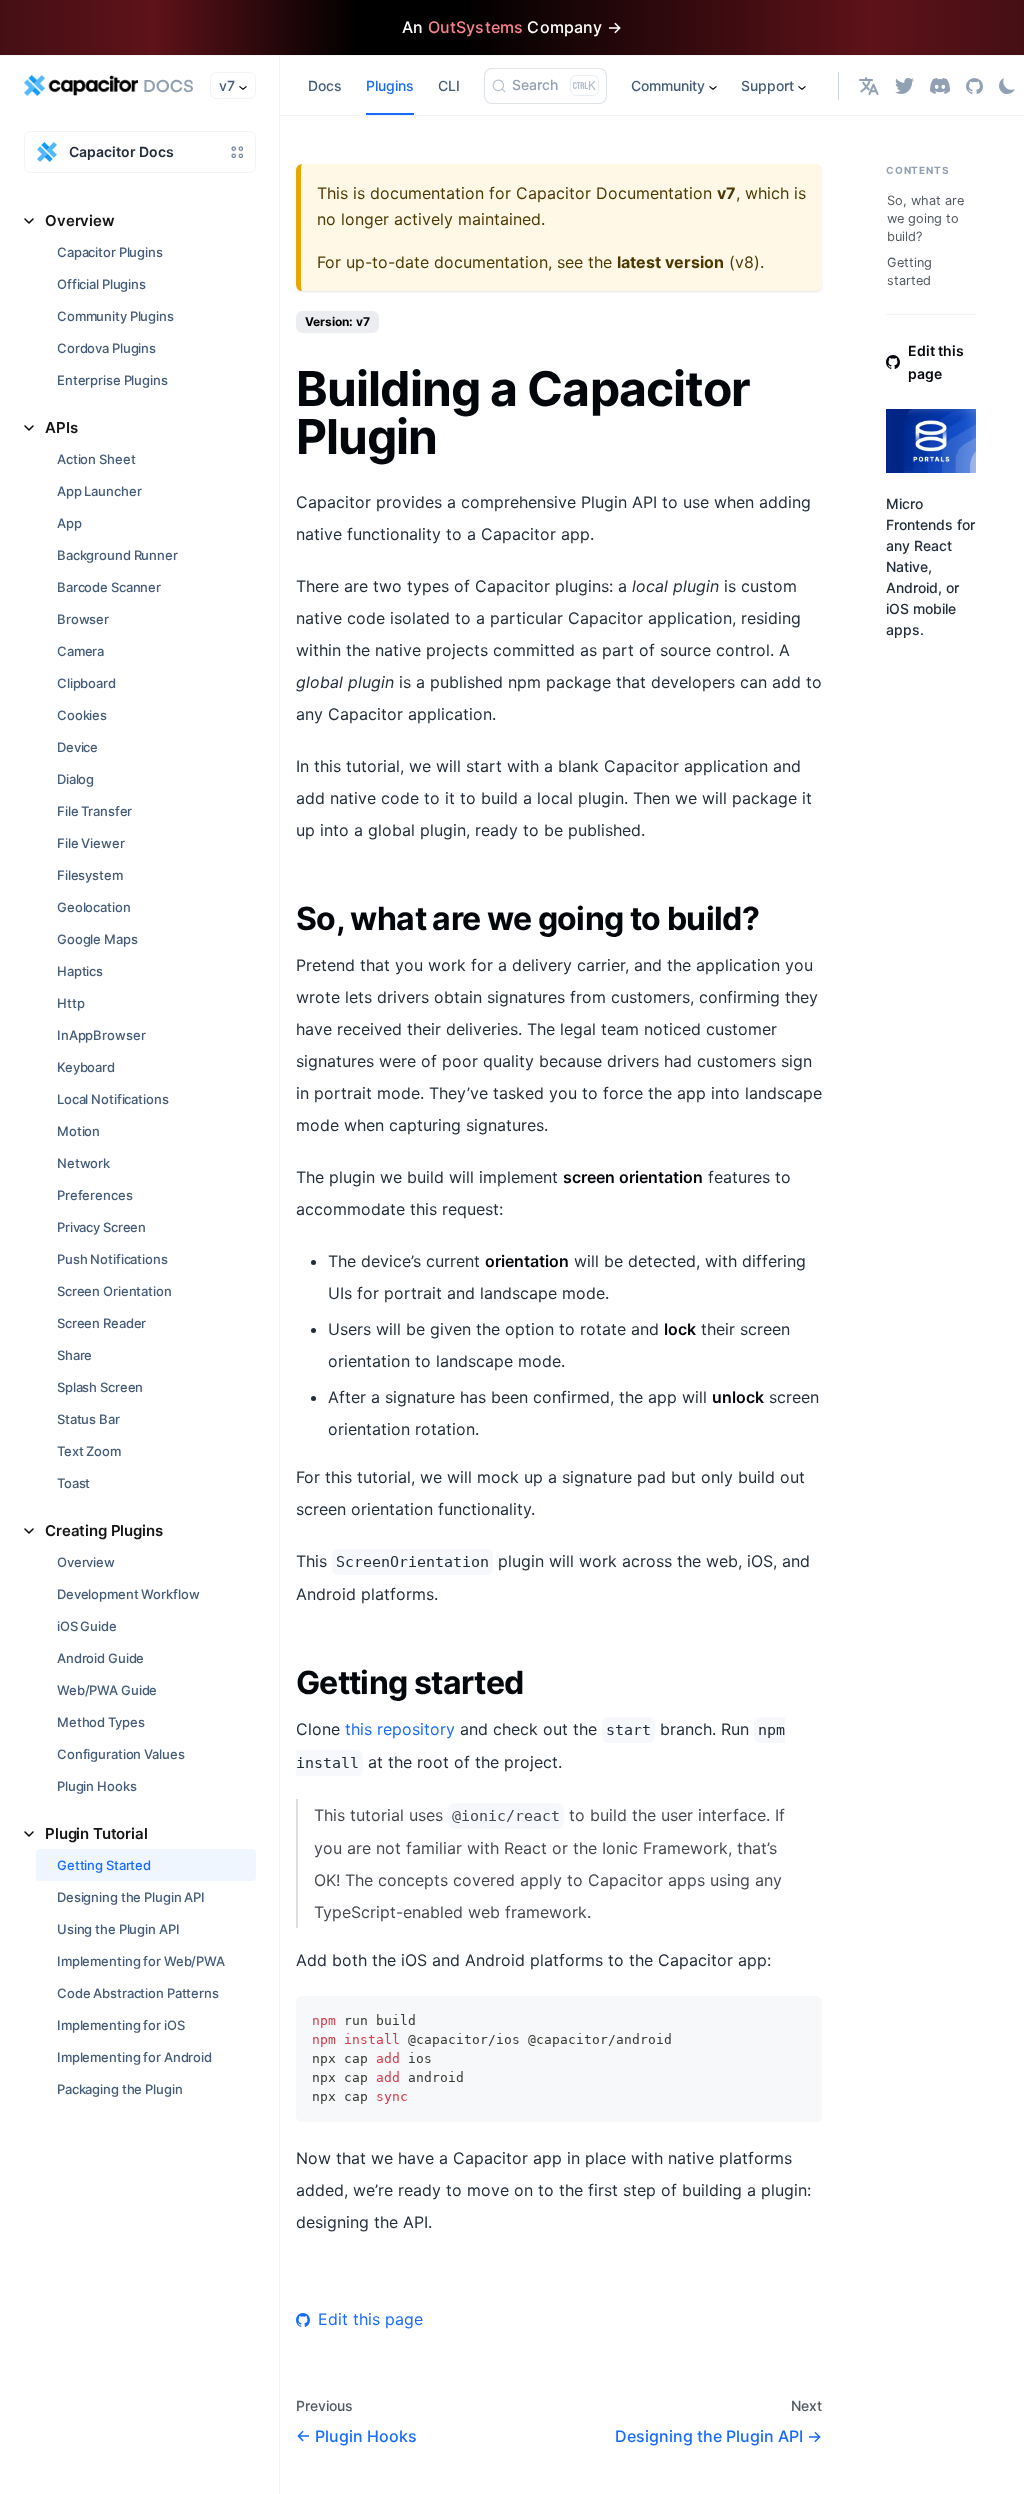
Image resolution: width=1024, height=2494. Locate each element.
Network (83, 1163)
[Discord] (940, 85)
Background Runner (117, 555)
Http (70, 1003)
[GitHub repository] (974, 85)
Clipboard (86, 683)
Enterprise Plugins (112, 380)
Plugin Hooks (96, 1786)
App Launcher (99, 491)
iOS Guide (87, 1626)
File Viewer (91, 843)
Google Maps (97, 939)
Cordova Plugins (106, 348)
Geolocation (94, 907)
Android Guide (100, 1658)
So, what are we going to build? (925, 218)
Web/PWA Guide (107, 1690)
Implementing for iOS (120, 2025)
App (69, 523)
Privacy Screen (101, 1227)
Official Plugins (101, 284)
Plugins (390, 85)
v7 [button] (227, 85)
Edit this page (370, 2319)
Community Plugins (115, 316)
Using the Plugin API (118, 1929)
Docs (325, 85)
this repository (400, 1729)
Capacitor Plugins (110, 252)
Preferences (95, 1195)
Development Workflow (128, 1594)
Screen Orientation (114, 1291)
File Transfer (94, 811)
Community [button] (668, 85)
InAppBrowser (101, 1035)
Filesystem (90, 875)
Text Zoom (89, 1451)
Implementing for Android (134, 2057)
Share (74, 1355)
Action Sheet (96, 459)
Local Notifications (113, 1099)
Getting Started (104, 1865)
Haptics (80, 971)
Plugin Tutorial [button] (96, 1833)
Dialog (75, 779)
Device (77, 747)
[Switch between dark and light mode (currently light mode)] (1007, 86)
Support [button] (767, 85)
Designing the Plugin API (131, 1897)
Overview (86, 1562)
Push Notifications (112, 1259)
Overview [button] (80, 220)
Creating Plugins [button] (104, 1530)
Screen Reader (101, 1323)
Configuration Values (120, 1754)
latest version (670, 262)
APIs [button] (61, 427)
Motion (78, 1131)
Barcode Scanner (109, 587)
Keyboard (86, 1067)
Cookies (82, 715)
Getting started (909, 271)
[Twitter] (904, 85)
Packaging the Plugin (119, 2089)
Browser (83, 619)
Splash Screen (100, 1387)
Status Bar (88, 1419)
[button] (869, 85)
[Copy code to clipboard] (797, 2020)
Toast (73, 1483)
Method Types (100, 1722)
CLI (449, 85)
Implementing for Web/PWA (141, 1961)
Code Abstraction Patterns (138, 1993)
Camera (80, 651)
